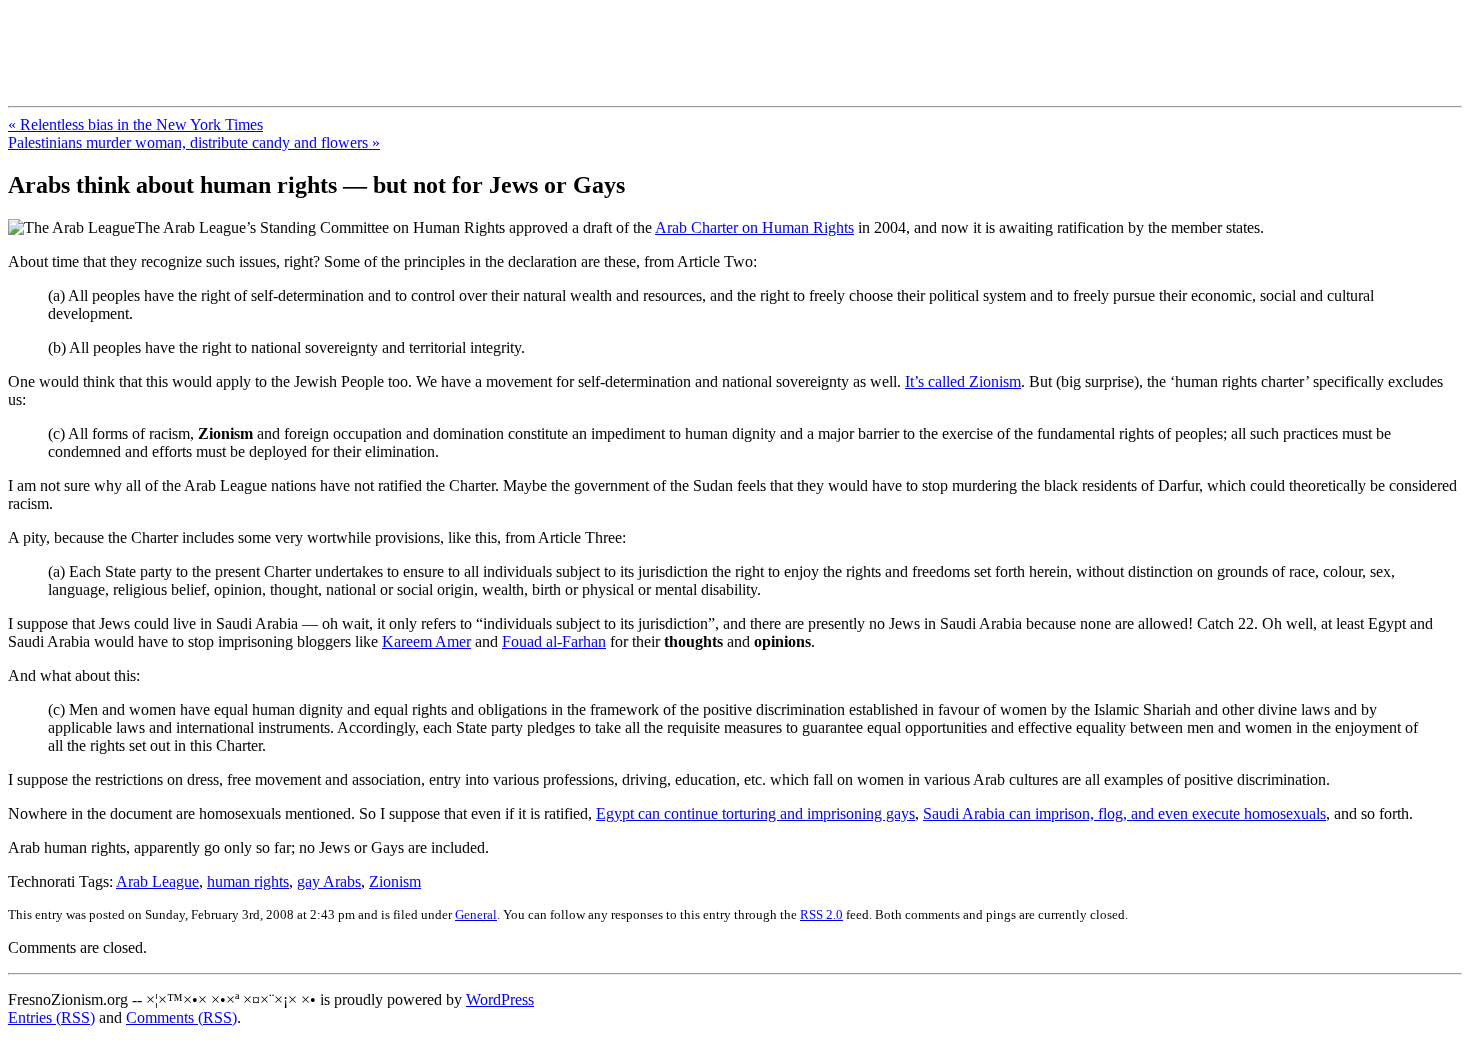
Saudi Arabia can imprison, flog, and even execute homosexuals (1124, 813)
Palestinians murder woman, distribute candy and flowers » (194, 142)
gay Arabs (329, 881)
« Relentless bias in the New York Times (135, 124)
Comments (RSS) (181, 1017)
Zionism (395, 881)
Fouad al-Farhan (554, 641)
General (476, 914)
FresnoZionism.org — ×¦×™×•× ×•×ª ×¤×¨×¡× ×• (332, 39)
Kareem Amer (426, 641)
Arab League (157, 881)
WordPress (500, 999)
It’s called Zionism (963, 381)
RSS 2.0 (821, 914)
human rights (248, 881)
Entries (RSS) (51, 1017)
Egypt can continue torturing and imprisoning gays (755, 813)
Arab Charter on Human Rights (754, 227)
